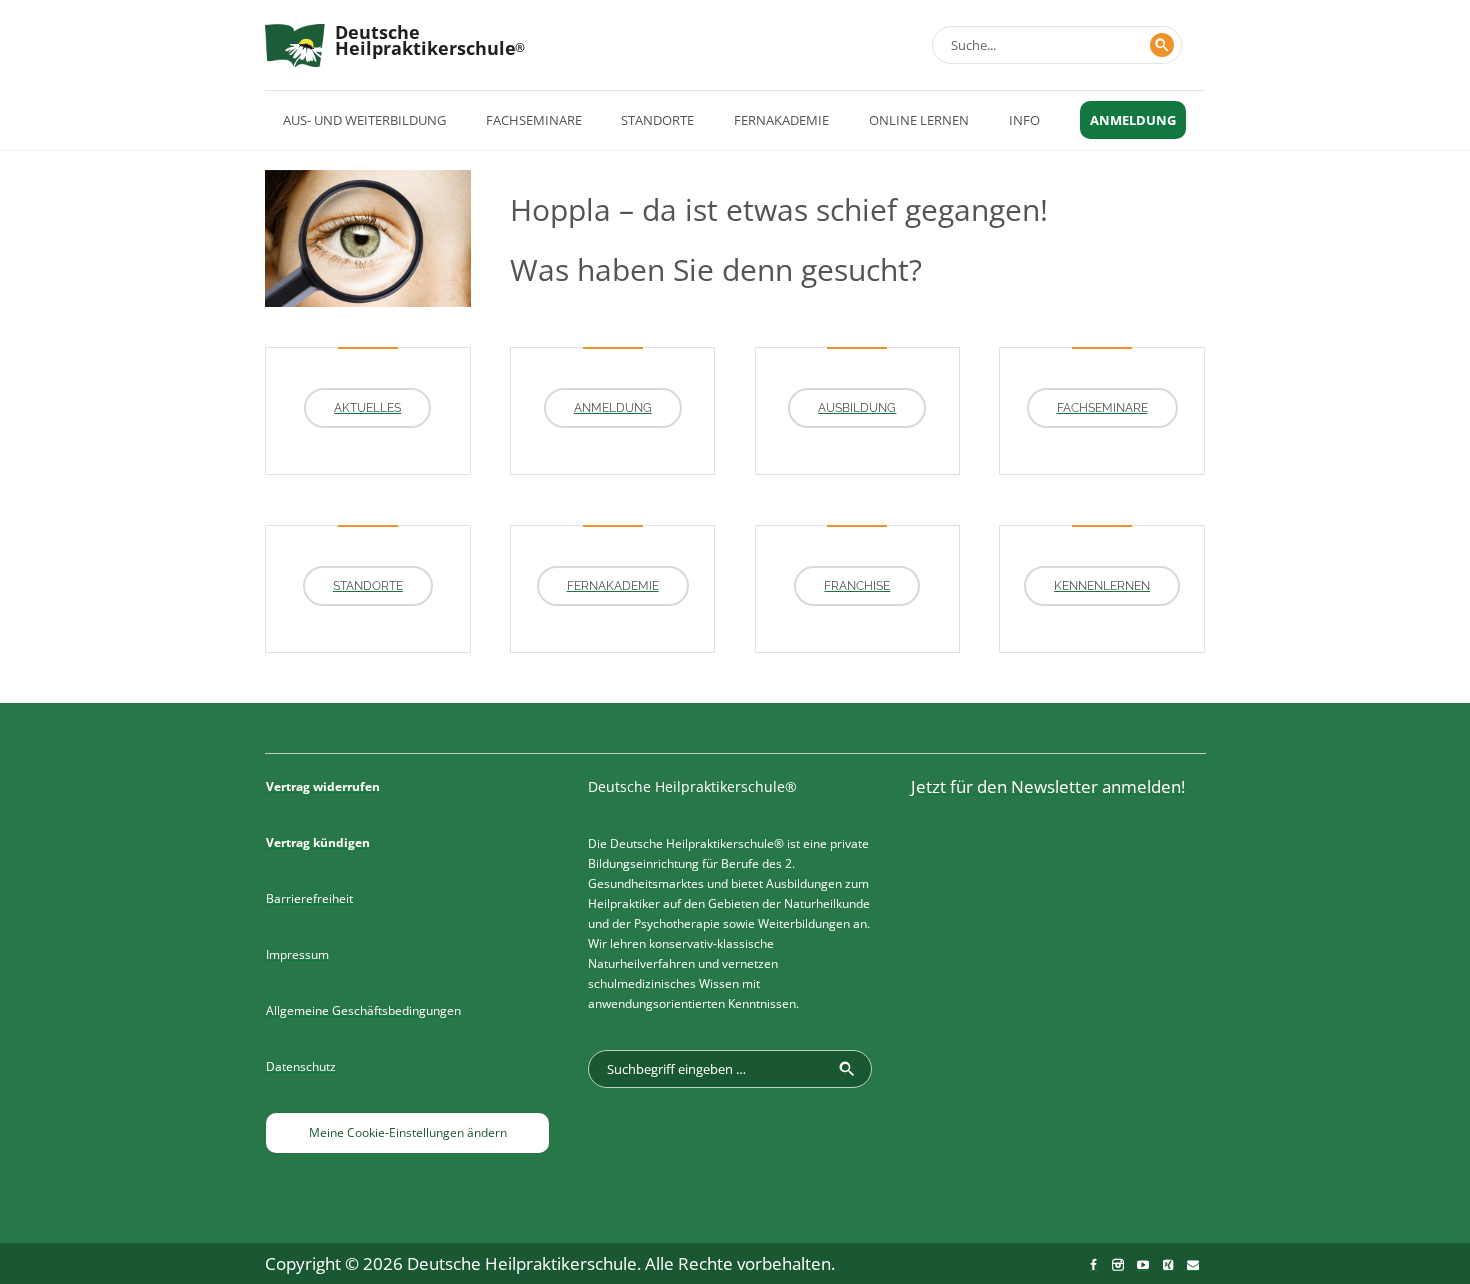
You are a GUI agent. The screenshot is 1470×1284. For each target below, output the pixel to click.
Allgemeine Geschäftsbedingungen (363, 1010)
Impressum (297, 954)
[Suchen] (1162, 45)
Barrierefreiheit (309, 898)
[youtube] (1143, 1265)
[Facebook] (1093, 1265)
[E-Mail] (1193, 1265)
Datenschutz (301, 1066)
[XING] (1168, 1265)
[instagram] (1118, 1265)
